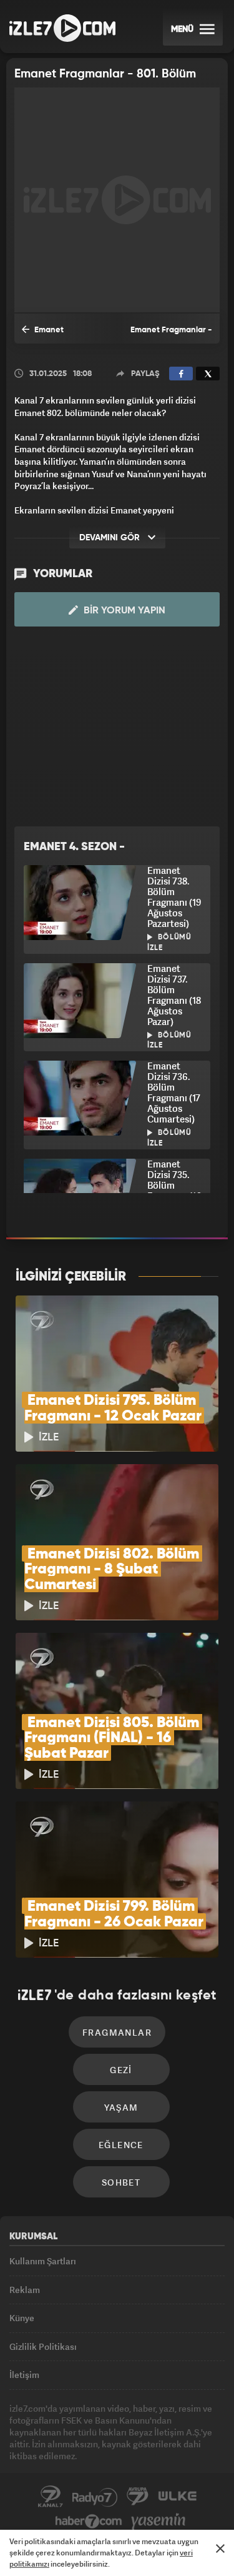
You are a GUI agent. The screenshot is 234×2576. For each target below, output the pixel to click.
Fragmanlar (117, 2032)
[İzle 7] (62, 28)
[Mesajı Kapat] (220, 2549)
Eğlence (121, 2145)
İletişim (24, 2375)
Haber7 (89, 2522)
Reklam (25, 2290)
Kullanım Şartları (43, 2261)
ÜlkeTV (177, 2497)
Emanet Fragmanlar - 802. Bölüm (56, 335)
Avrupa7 (138, 2497)
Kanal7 (51, 2497)
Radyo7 (95, 2497)
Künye (22, 2318)
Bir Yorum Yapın (123, 611)
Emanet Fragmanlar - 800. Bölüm (171, 335)
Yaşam (121, 2107)
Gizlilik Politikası (43, 2346)
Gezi (121, 2070)
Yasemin (158, 2522)
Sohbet (121, 2182)
